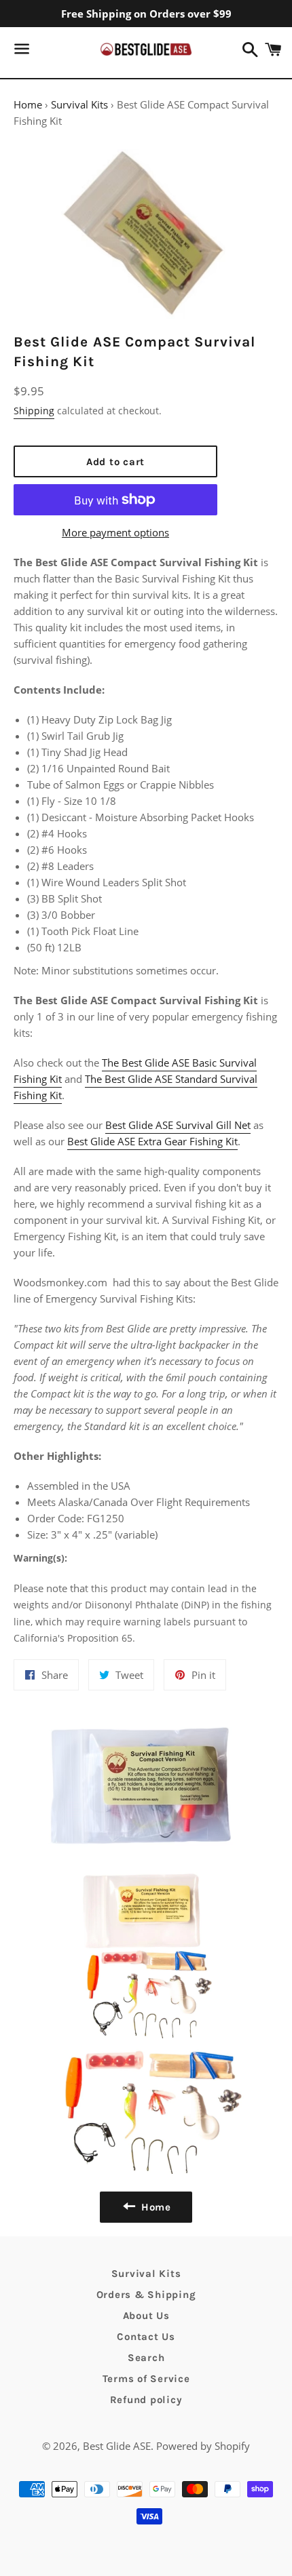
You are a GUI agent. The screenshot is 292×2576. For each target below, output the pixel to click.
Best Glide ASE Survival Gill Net (178, 1125)
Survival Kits (79, 104)
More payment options (115, 532)
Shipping (34, 411)
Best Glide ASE (117, 2446)
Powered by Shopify (203, 2446)
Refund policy (146, 2400)
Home (28, 104)
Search (146, 2358)
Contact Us (146, 2337)
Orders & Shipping (146, 2295)
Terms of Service (146, 2379)
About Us (146, 2316)
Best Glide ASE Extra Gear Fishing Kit (152, 1141)
